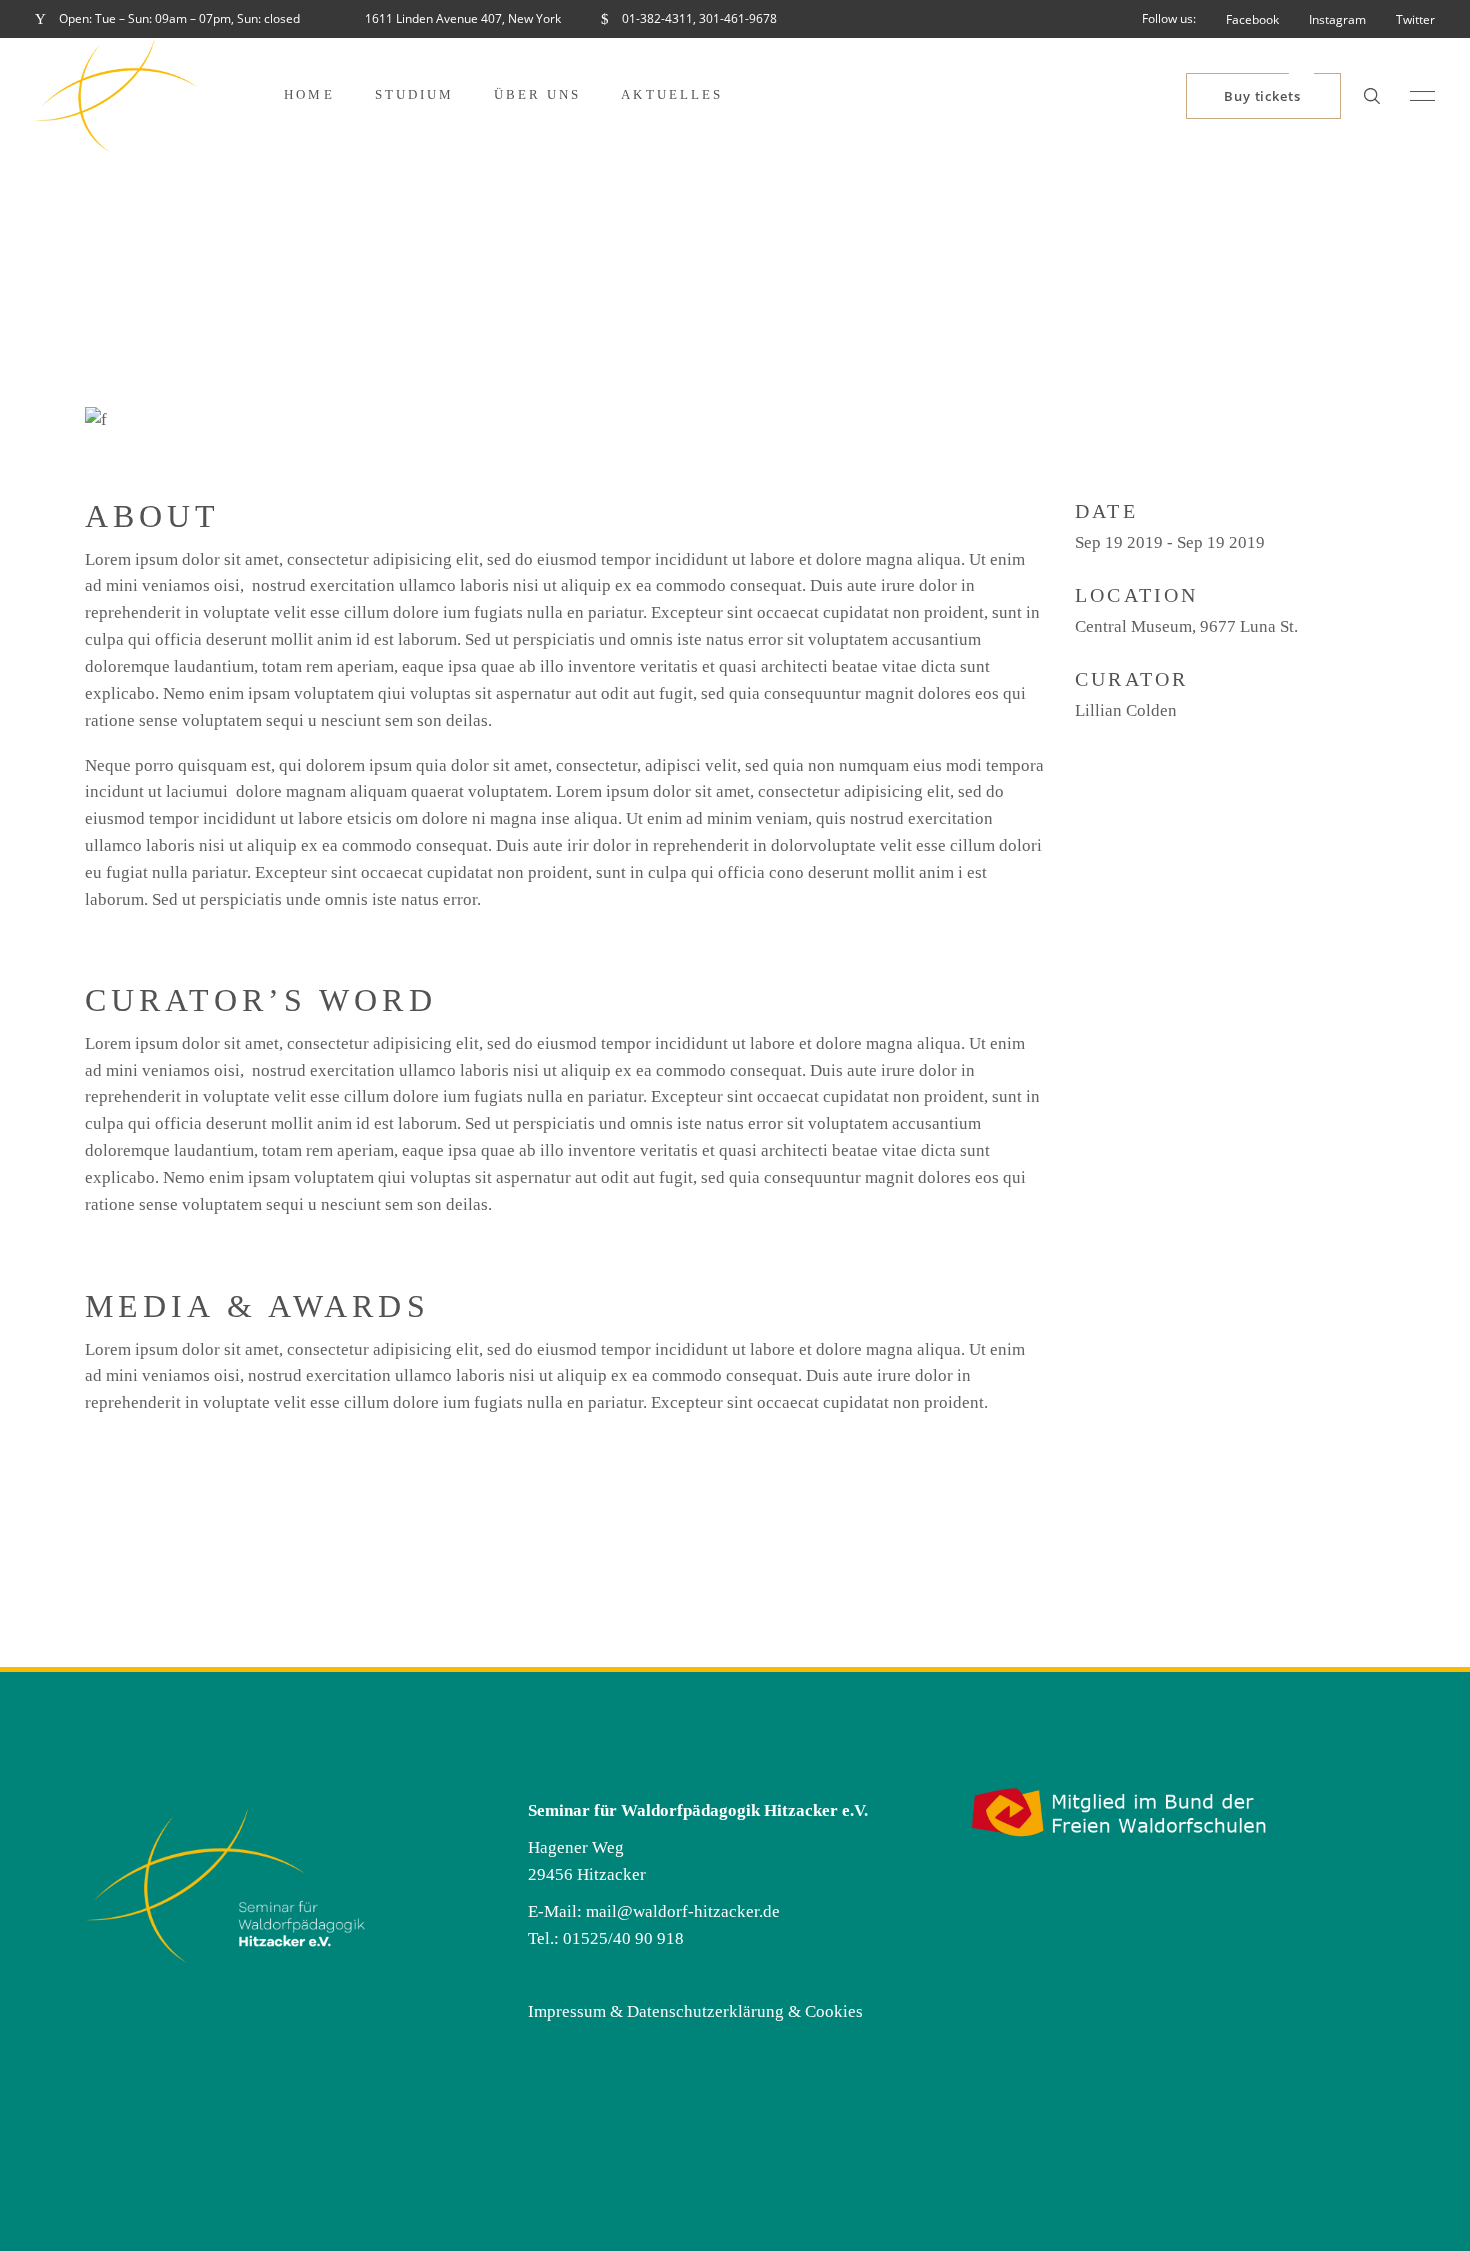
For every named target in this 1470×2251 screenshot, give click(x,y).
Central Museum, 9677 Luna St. (1186, 626)
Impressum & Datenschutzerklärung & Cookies (695, 2011)
